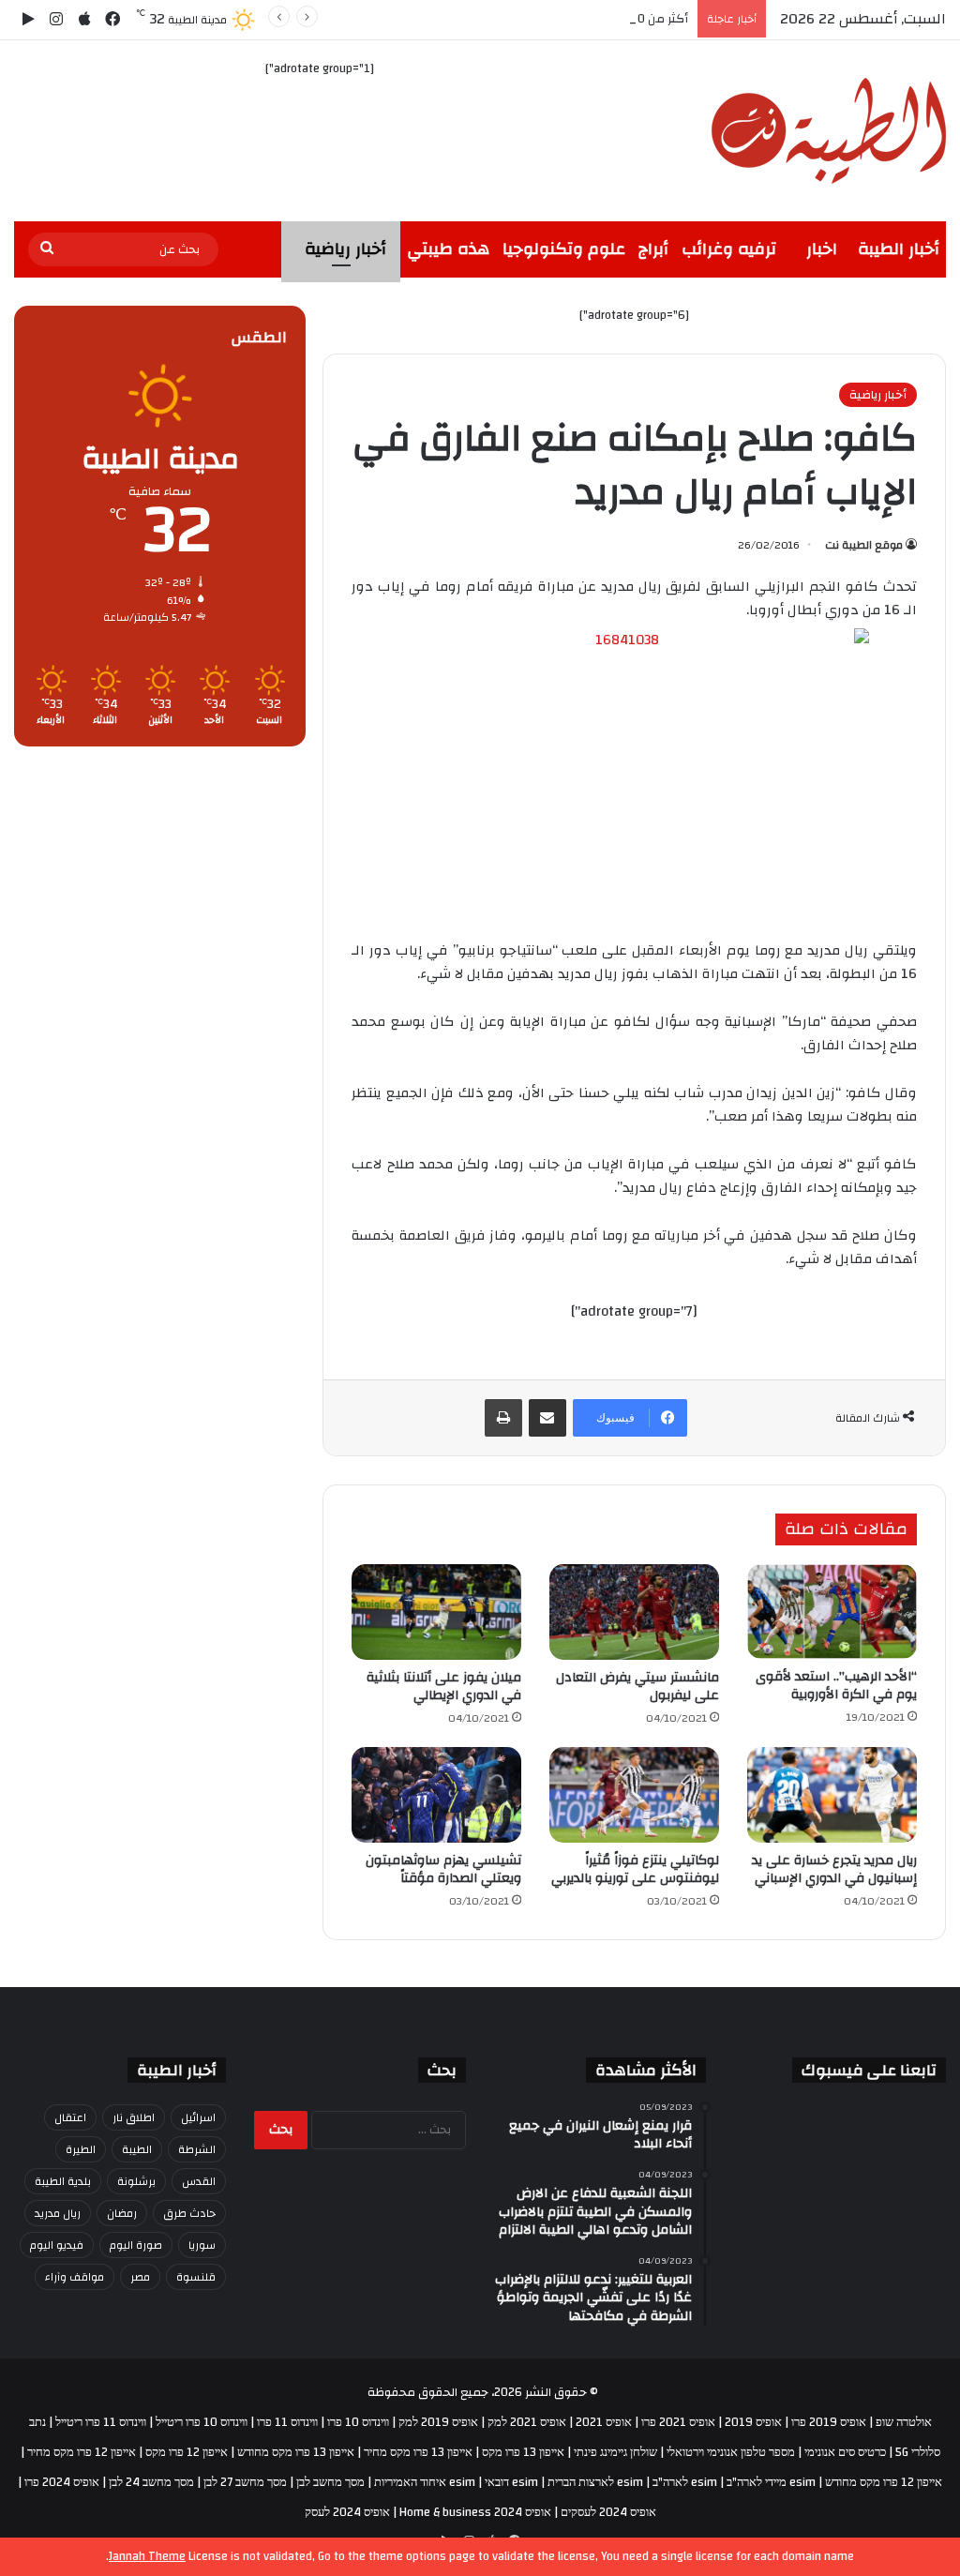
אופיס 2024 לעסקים (608, 2512)
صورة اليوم (136, 2245)
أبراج (653, 249)
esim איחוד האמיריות (425, 2482)
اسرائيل (198, 2117)
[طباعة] (503, 1418)
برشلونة (136, 2181)
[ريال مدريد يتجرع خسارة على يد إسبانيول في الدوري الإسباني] (832, 1795)
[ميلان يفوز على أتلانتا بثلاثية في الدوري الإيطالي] (436, 1612)
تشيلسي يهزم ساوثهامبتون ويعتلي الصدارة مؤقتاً (443, 1869)
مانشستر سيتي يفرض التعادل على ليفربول (637, 1687)
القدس (199, 2181)
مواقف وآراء (75, 2277)
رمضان (122, 2213)
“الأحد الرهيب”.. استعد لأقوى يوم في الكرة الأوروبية (836, 1686)
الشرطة (197, 2149)
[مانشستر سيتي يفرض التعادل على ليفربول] (634, 1612)
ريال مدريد (58, 2213)
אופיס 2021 (604, 2422)
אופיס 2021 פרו (678, 2422)
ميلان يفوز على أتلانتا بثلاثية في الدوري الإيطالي (444, 1687)
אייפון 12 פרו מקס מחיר (82, 2452)
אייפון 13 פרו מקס (523, 2452)
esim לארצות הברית (595, 2482)
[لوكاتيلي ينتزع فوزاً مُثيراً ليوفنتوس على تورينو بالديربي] (634, 1795)
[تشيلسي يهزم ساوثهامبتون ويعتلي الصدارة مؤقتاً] (436, 1795)
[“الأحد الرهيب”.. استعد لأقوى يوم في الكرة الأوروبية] (832, 1612)
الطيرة (81, 2149)
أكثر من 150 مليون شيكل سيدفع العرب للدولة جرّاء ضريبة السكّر (524, 19)
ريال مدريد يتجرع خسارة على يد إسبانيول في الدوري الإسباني (834, 1869)
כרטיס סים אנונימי (845, 2452)
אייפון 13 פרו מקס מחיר (418, 2452)
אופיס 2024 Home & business (475, 2512)
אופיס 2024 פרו (62, 2482)
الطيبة (137, 2149)
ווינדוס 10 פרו (358, 2422)
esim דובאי (511, 2482)
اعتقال (70, 2117)
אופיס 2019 (753, 2422)
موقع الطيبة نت (864, 545)
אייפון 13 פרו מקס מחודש (296, 2452)
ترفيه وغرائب (729, 249)
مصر (140, 2277)
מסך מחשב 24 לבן (151, 2482)
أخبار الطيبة (899, 249)
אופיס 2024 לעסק (347, 2512)
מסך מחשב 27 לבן (245, 2482)
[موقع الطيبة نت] (829, 131)
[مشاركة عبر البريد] (547, 1418)
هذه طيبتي (448, 249)
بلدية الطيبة (63, 2181)
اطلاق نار (134, 2117)
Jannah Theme (147, 2556)
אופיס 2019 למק (438, 2422)
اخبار (822, 249)
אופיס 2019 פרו (829, 2422)
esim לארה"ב (685, 2482)
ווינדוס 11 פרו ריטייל (101, 2422)
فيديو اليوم (57, 2245)
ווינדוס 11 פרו (287, 2422)
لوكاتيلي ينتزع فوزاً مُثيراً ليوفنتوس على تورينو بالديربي (635, 1869)
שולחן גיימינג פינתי (615, 2452)
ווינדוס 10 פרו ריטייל (202, 2422)
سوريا (202, 2245)
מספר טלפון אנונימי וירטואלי (731, 2452)
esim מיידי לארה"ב (771, 2482)
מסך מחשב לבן (330, 2482)
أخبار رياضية (345, 249)
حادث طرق (189, 2213)
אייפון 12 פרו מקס (187, 2452)
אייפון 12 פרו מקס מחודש (884, 2482)
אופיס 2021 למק (527, 2422)
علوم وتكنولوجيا (564, 249)
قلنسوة (196, 2277)
